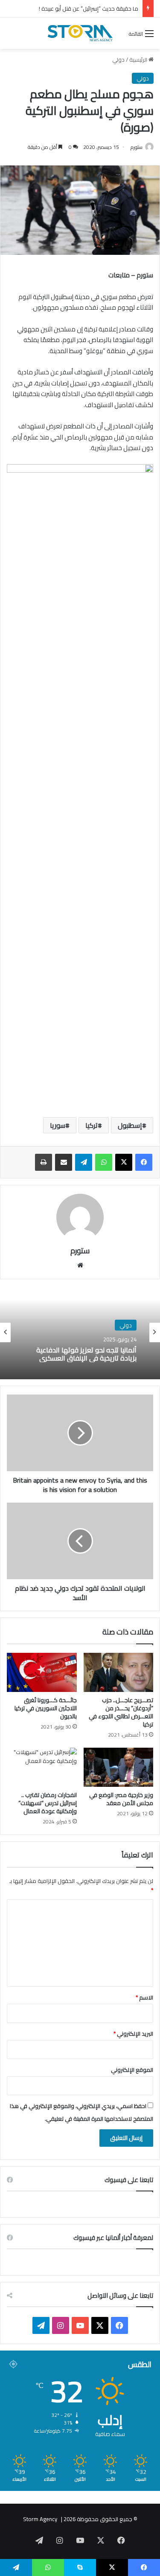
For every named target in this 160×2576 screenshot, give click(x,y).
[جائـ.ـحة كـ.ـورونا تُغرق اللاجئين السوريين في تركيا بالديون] (42, 1672)
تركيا (92, 1125)
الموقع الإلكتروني (132, 2070)
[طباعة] (44, 1162)
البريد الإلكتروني (133, 2034)
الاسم (144, 1997)
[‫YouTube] (80, 2325)
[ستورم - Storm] (80, 33)
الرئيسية (139, 60)
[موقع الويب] (80, 1265)
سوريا (58, 1125)
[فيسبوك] (144, 1162)
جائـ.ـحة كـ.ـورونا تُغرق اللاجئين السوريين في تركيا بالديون (46, 1708)
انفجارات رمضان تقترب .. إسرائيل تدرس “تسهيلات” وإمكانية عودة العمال (48, 1803)
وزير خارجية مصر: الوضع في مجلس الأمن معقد (121, 1799)
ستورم (137, 147)
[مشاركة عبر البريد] (64, 1162)
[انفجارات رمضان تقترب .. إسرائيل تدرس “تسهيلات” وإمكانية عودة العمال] (42, 1767)
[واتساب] (104, 1162)
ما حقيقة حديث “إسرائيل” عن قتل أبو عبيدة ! (89, 9)
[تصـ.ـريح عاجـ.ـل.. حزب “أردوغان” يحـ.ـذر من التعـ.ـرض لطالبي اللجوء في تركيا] (119, 1672)
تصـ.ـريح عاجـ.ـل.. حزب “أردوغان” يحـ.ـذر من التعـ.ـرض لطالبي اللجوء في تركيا (121, 1712)
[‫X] (124, 1162)
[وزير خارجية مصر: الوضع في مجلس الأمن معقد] (119, 1767)
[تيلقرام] (84, 1162)
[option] (80, 1332)
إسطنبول (130, 1125)
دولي (118, 60)
